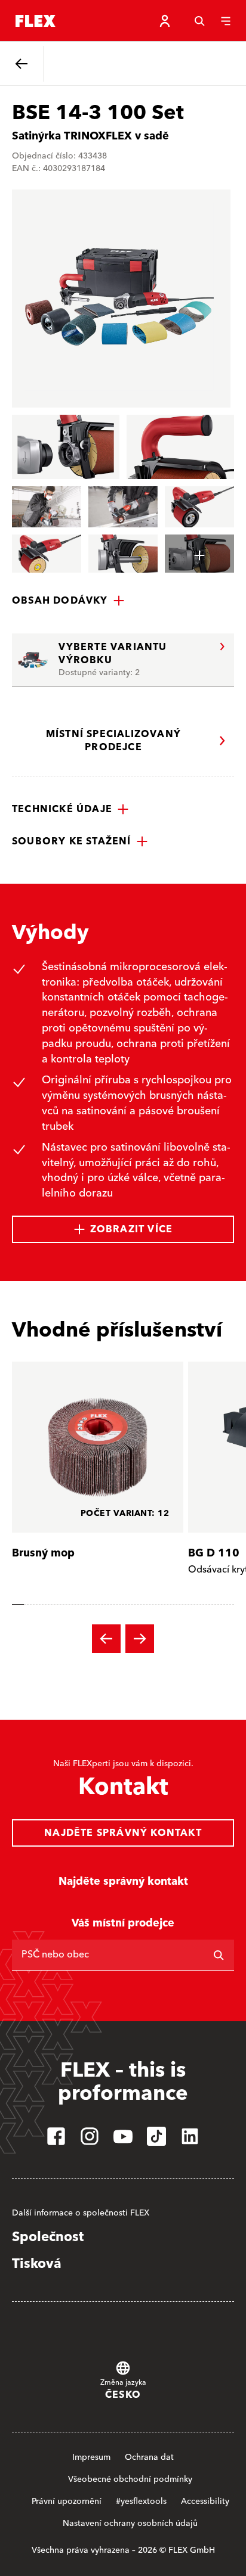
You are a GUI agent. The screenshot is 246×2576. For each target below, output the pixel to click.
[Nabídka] (226, 21)
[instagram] (90, 2136)
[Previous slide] (106, 1639)
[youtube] (123, 2136)
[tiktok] (156, 2136)
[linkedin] (190, 2136)
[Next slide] (140, 1639)
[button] (68, 601)
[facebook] (56, 2136)
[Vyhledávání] (199, 21)
